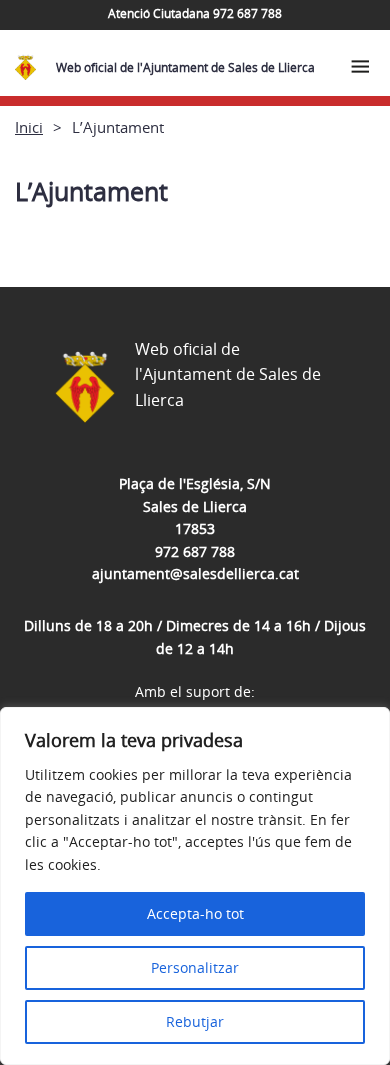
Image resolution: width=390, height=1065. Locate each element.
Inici (29, 127)
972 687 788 (195, 551)
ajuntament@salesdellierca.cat (195, 573)
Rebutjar (195, 1021)
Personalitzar (195, 967)
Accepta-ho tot (195, 913)
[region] (195, 886)
